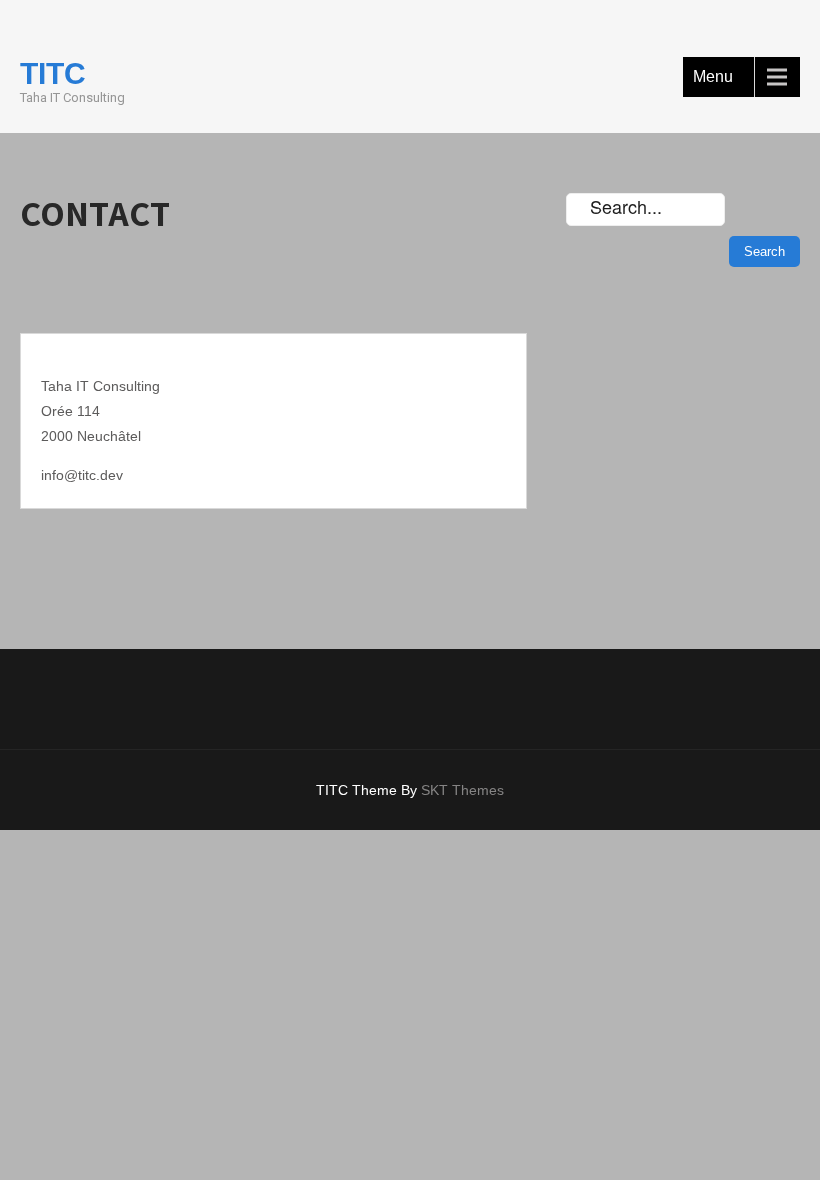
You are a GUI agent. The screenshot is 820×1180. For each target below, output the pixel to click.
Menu (713, 76)
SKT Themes (462, 790)
